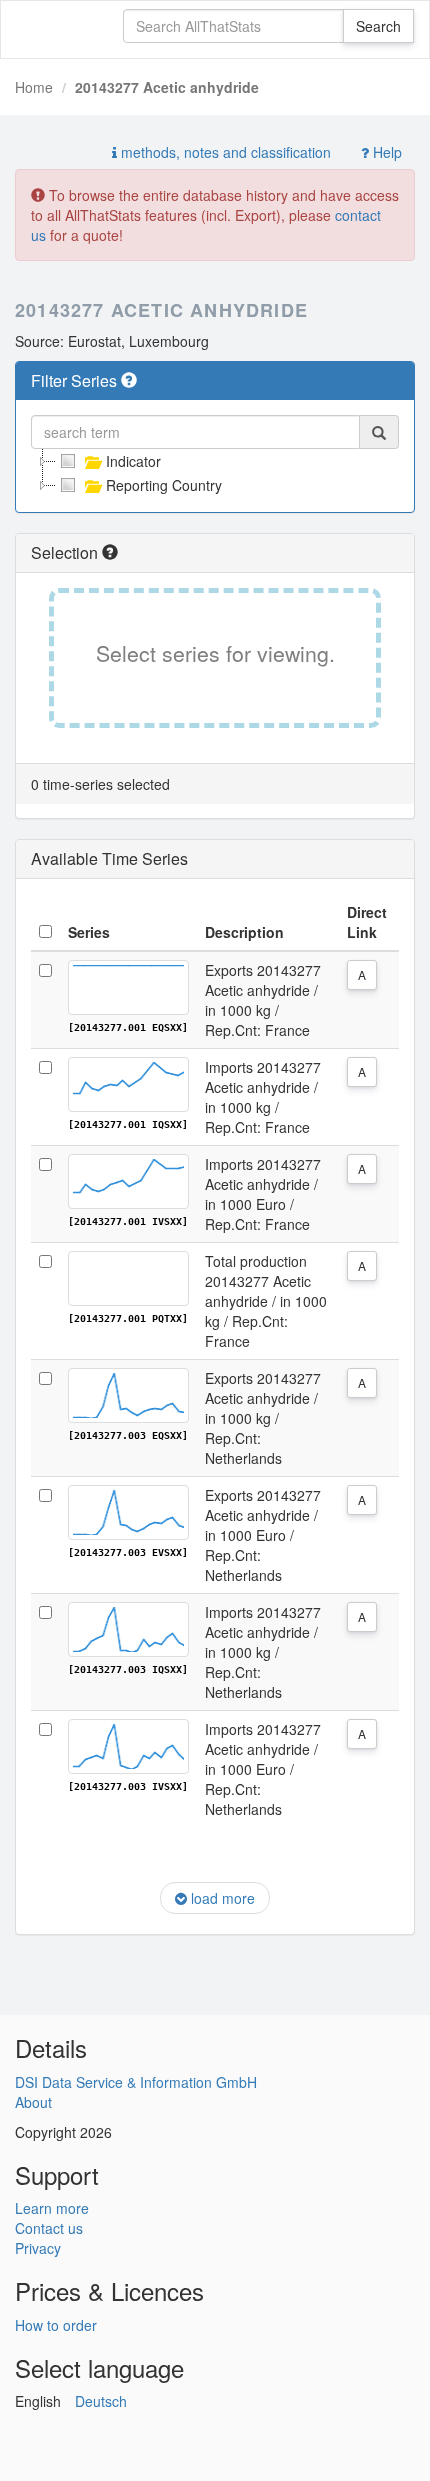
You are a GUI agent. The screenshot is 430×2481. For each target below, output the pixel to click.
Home (34, 87)
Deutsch (101, 2401)
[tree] (215, 473)
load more (221, 1898)
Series (89, 932)
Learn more (52, 2208)
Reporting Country (164, 485)
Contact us (49, 2228)
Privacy (38, 2248)
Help (385, 152)
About (33, 2102)
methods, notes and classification (224, 152)
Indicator (133, 461)
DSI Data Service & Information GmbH (136, 2082)
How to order (56, 2325)
